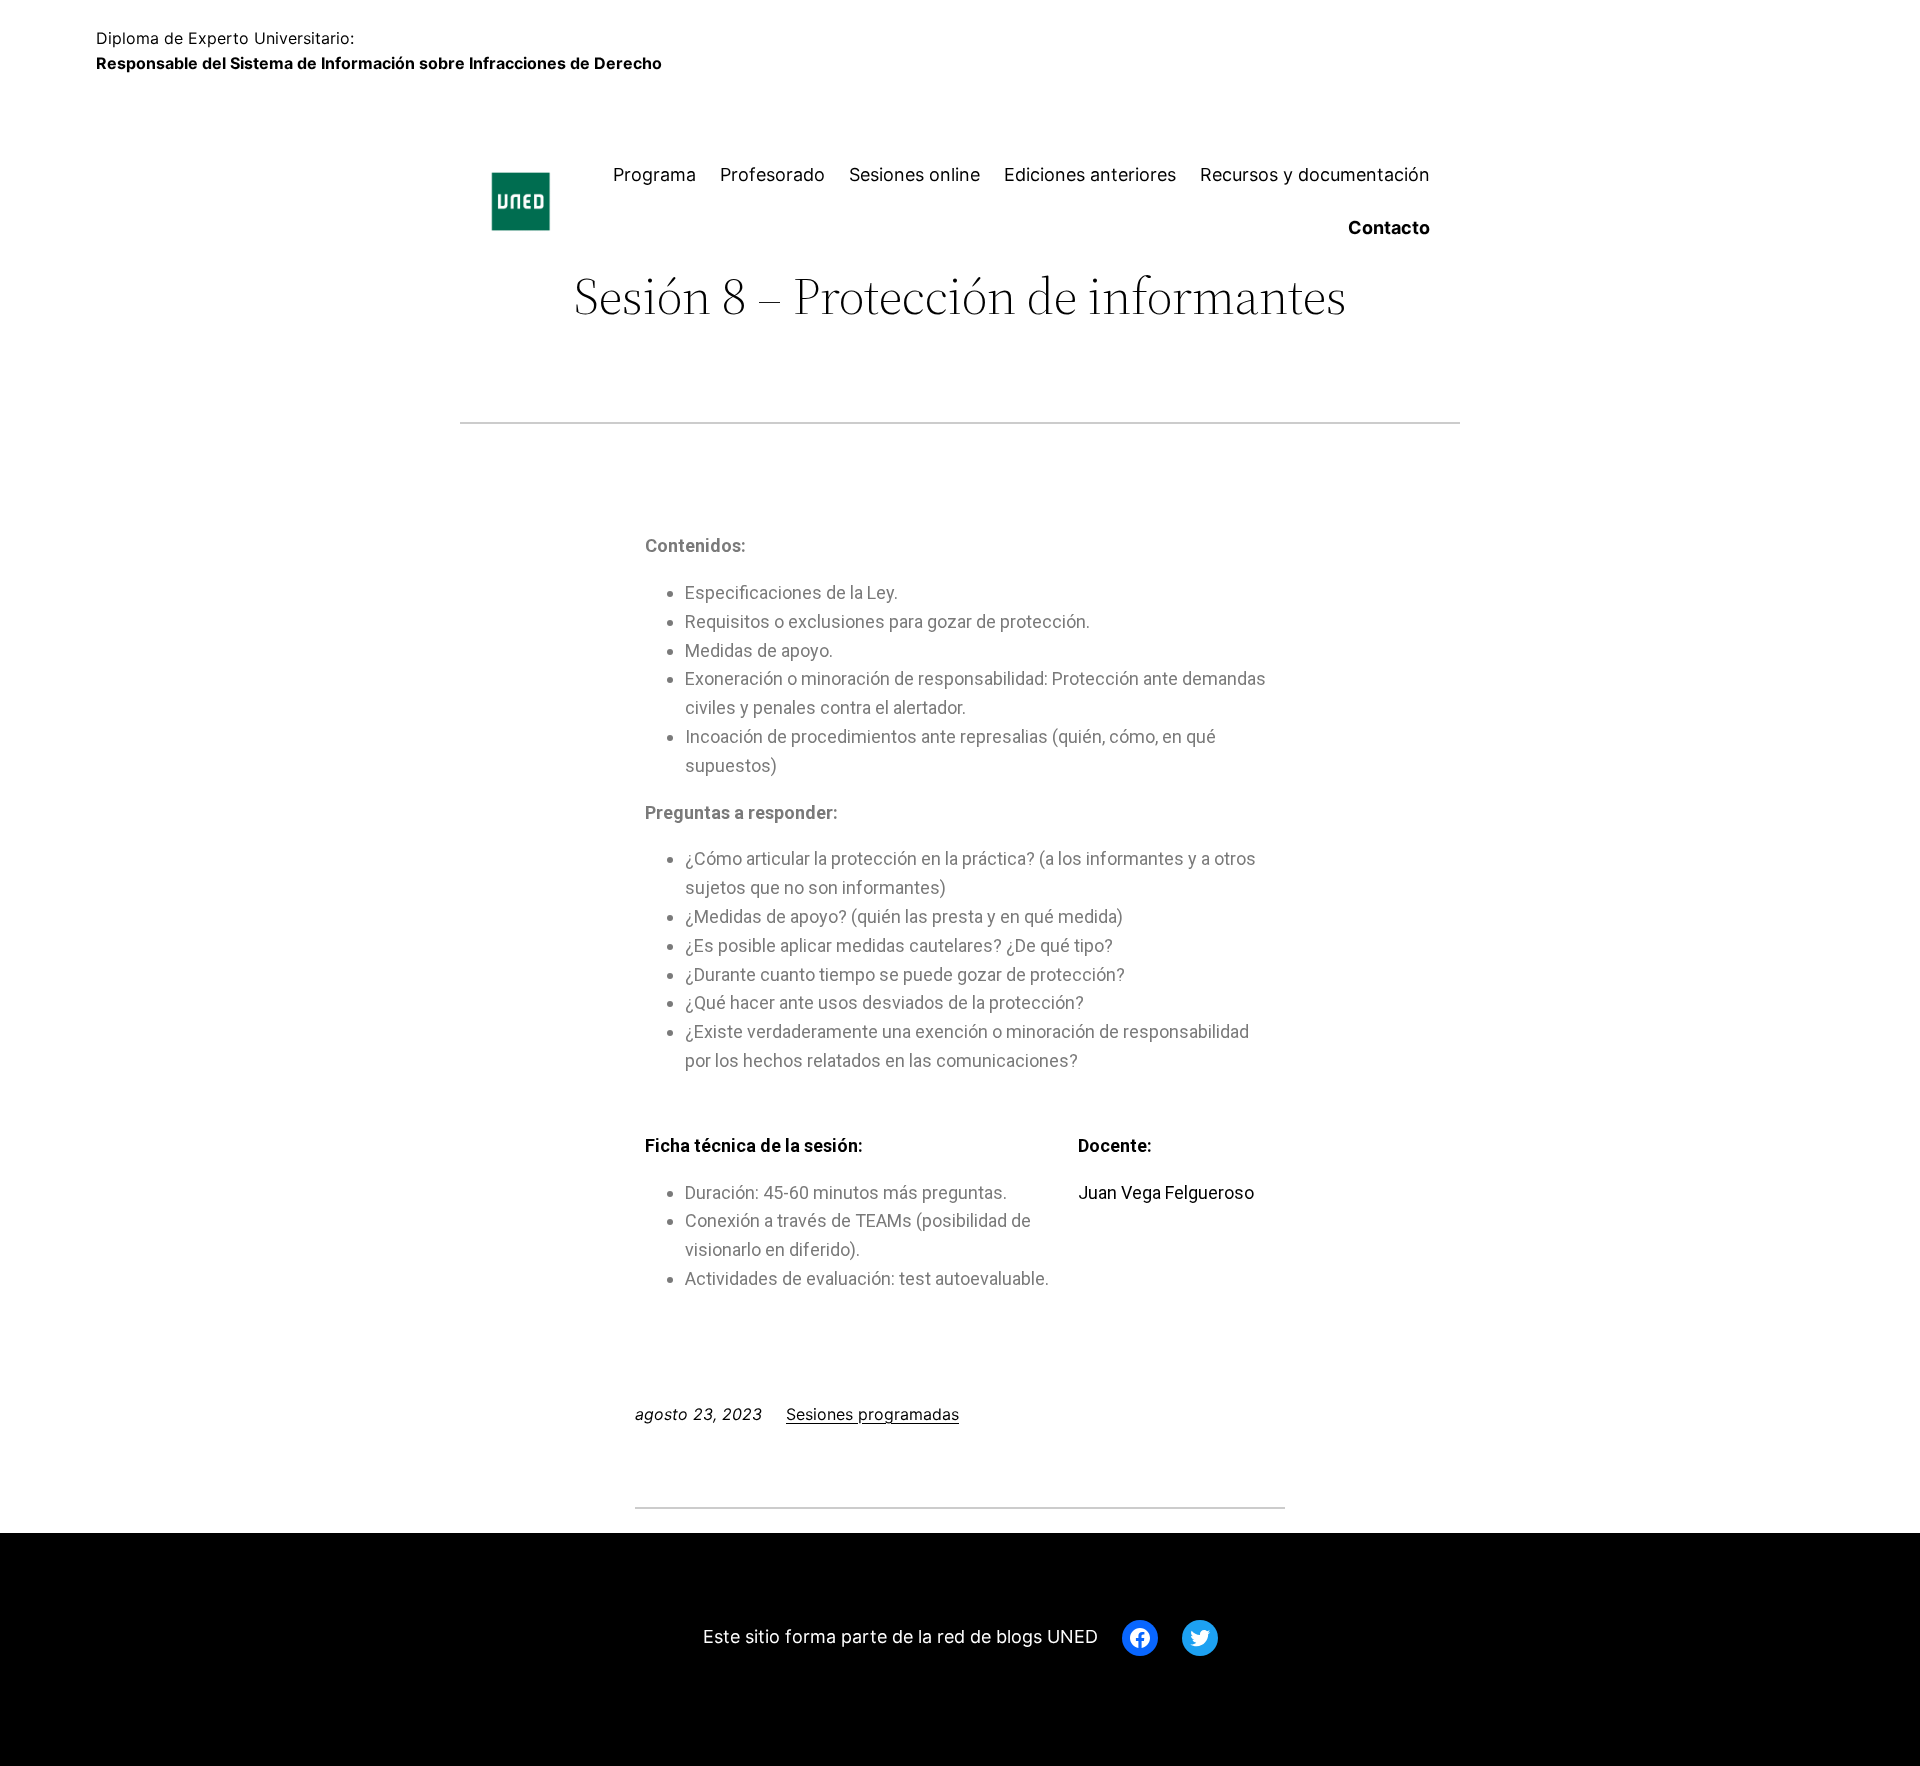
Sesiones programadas (872, 1414)
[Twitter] (1200, 1638)
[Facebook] (1140, 1638)
